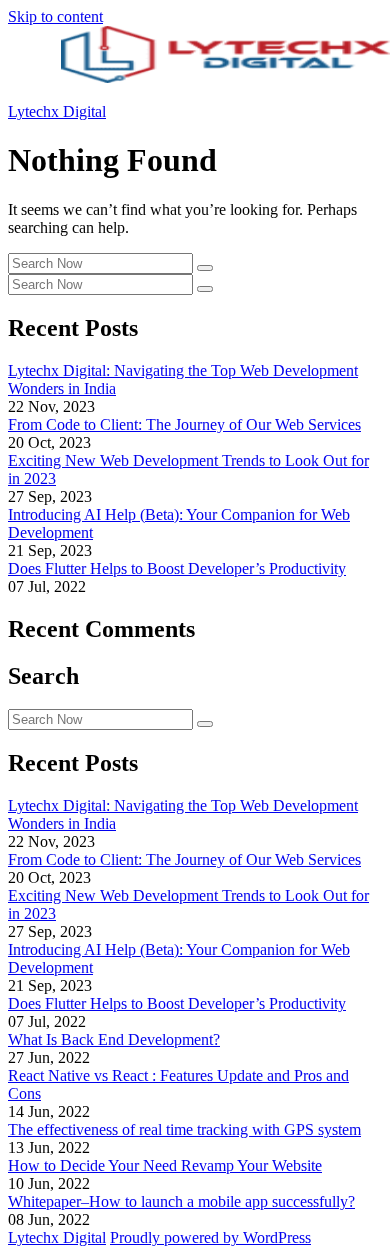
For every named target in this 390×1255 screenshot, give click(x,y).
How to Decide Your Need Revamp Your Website (165, 1165)
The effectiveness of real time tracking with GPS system (184, 1129)
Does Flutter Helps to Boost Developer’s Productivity (177, 568)
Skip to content (55, 16)
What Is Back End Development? (114, 1039)
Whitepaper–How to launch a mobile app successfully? (181, 1201)
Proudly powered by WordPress (210, 1237)
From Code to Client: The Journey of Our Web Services (184, 424)
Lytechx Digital (57, 111)
